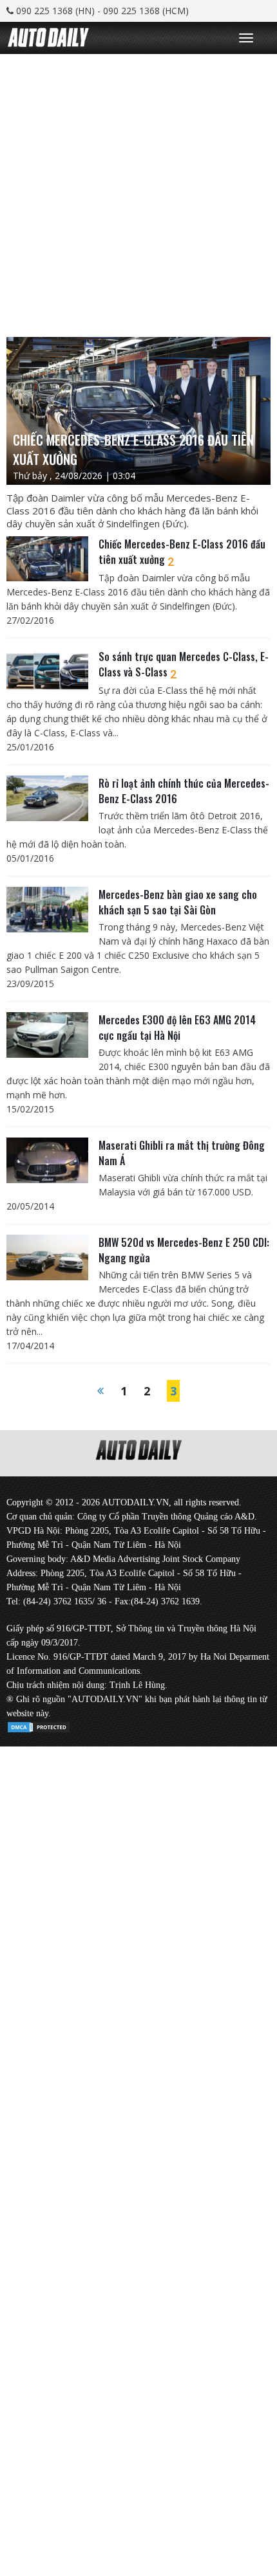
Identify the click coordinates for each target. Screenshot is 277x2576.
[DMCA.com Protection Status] (39, 1725)
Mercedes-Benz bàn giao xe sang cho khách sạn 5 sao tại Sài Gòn (178, 902)
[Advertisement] (138, 192)
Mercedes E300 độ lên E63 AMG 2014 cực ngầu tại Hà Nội (177, 1028)
